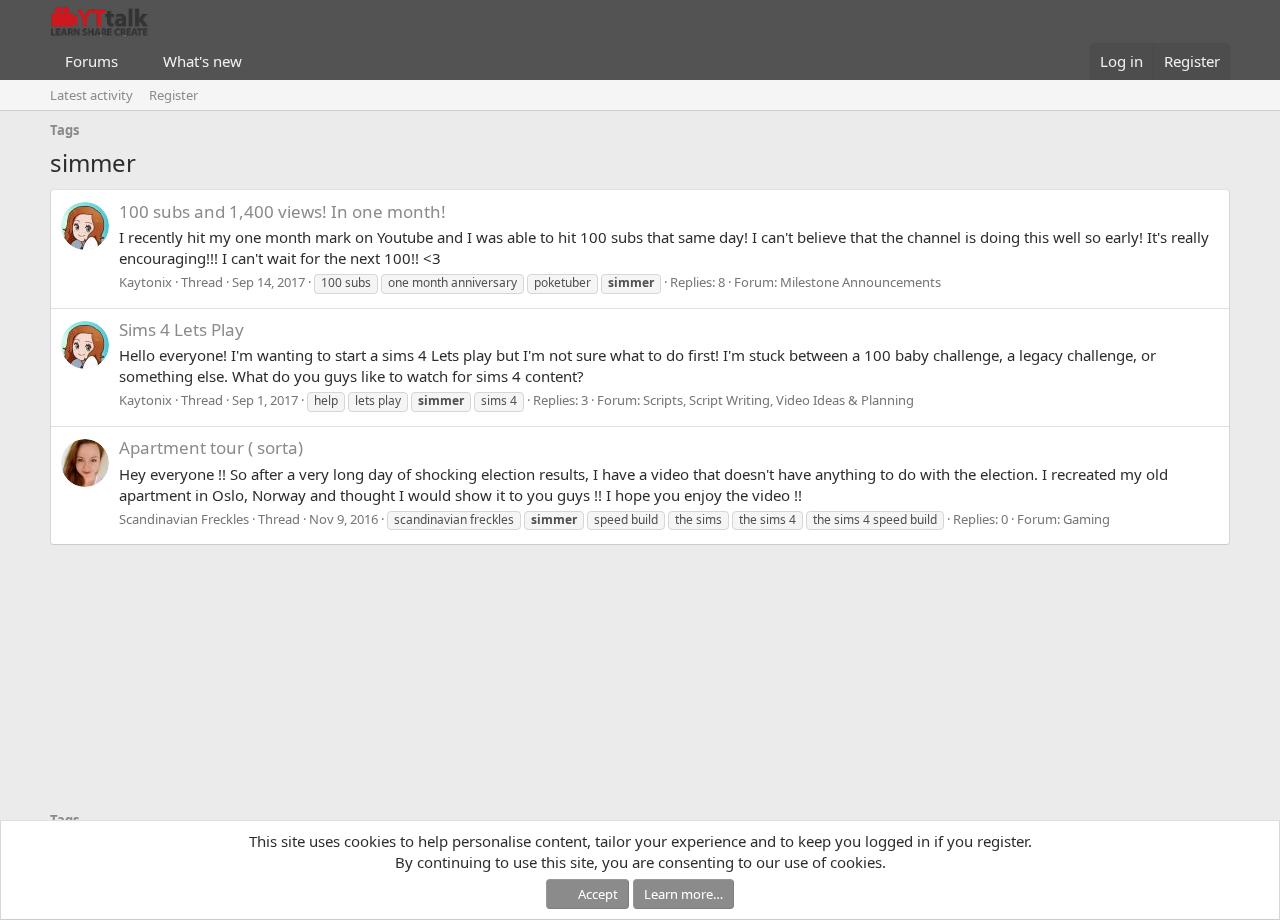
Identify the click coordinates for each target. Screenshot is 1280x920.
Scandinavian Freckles (184, 519)
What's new (202, 61)
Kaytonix (145, 282)
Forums (91, 61)
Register (173, 95)
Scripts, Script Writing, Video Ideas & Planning (778, 400)
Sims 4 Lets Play (181, 329)
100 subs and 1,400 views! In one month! (282, 211)
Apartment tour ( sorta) (211, 447)
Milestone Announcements (860, 282)
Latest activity (91, 95)
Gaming (1086, 519)
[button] (134, 61)
